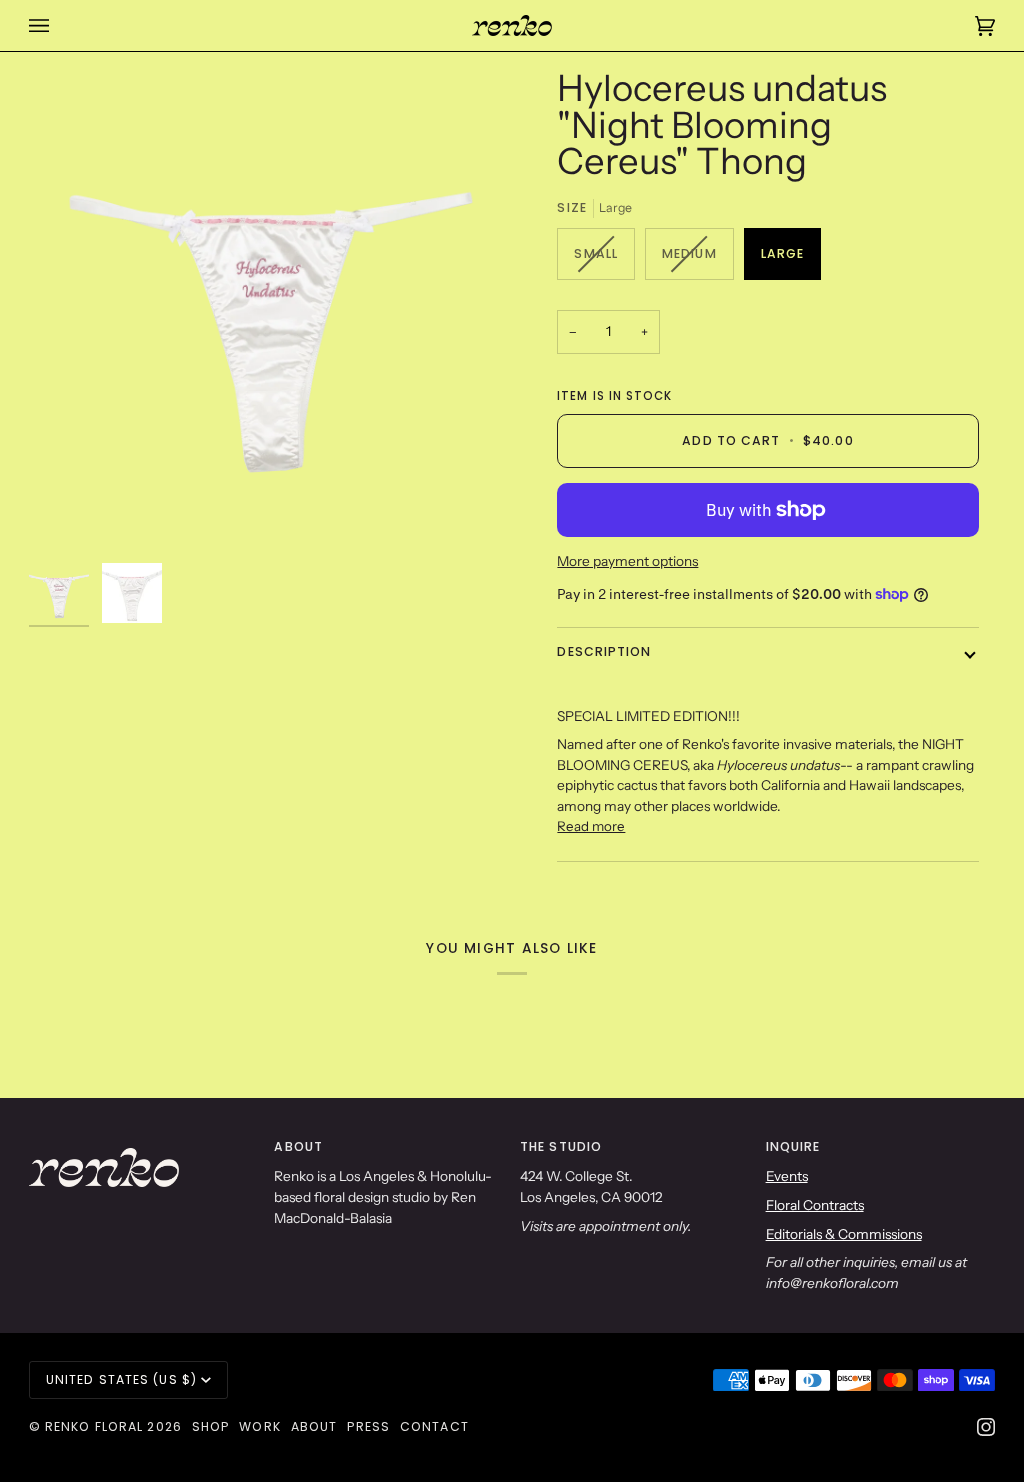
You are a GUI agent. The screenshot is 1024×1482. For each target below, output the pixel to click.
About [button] (298, 1146)
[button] (144, 1143)
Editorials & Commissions (844, 1234)
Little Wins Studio (136, 1465)
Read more (591, 826)
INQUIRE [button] (793, 1146)
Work (259, 1426)
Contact (434, 1426)
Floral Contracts (815, 1205)
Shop (210, 1426)
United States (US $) (121, 1379)
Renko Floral (94, 1426)
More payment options (627, 561)
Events (787, 1176)
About (314, 1426)
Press (368, 1426)
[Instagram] (986, 1427)
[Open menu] (59, 25)
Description (604, 651)
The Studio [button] (561, 1146)
